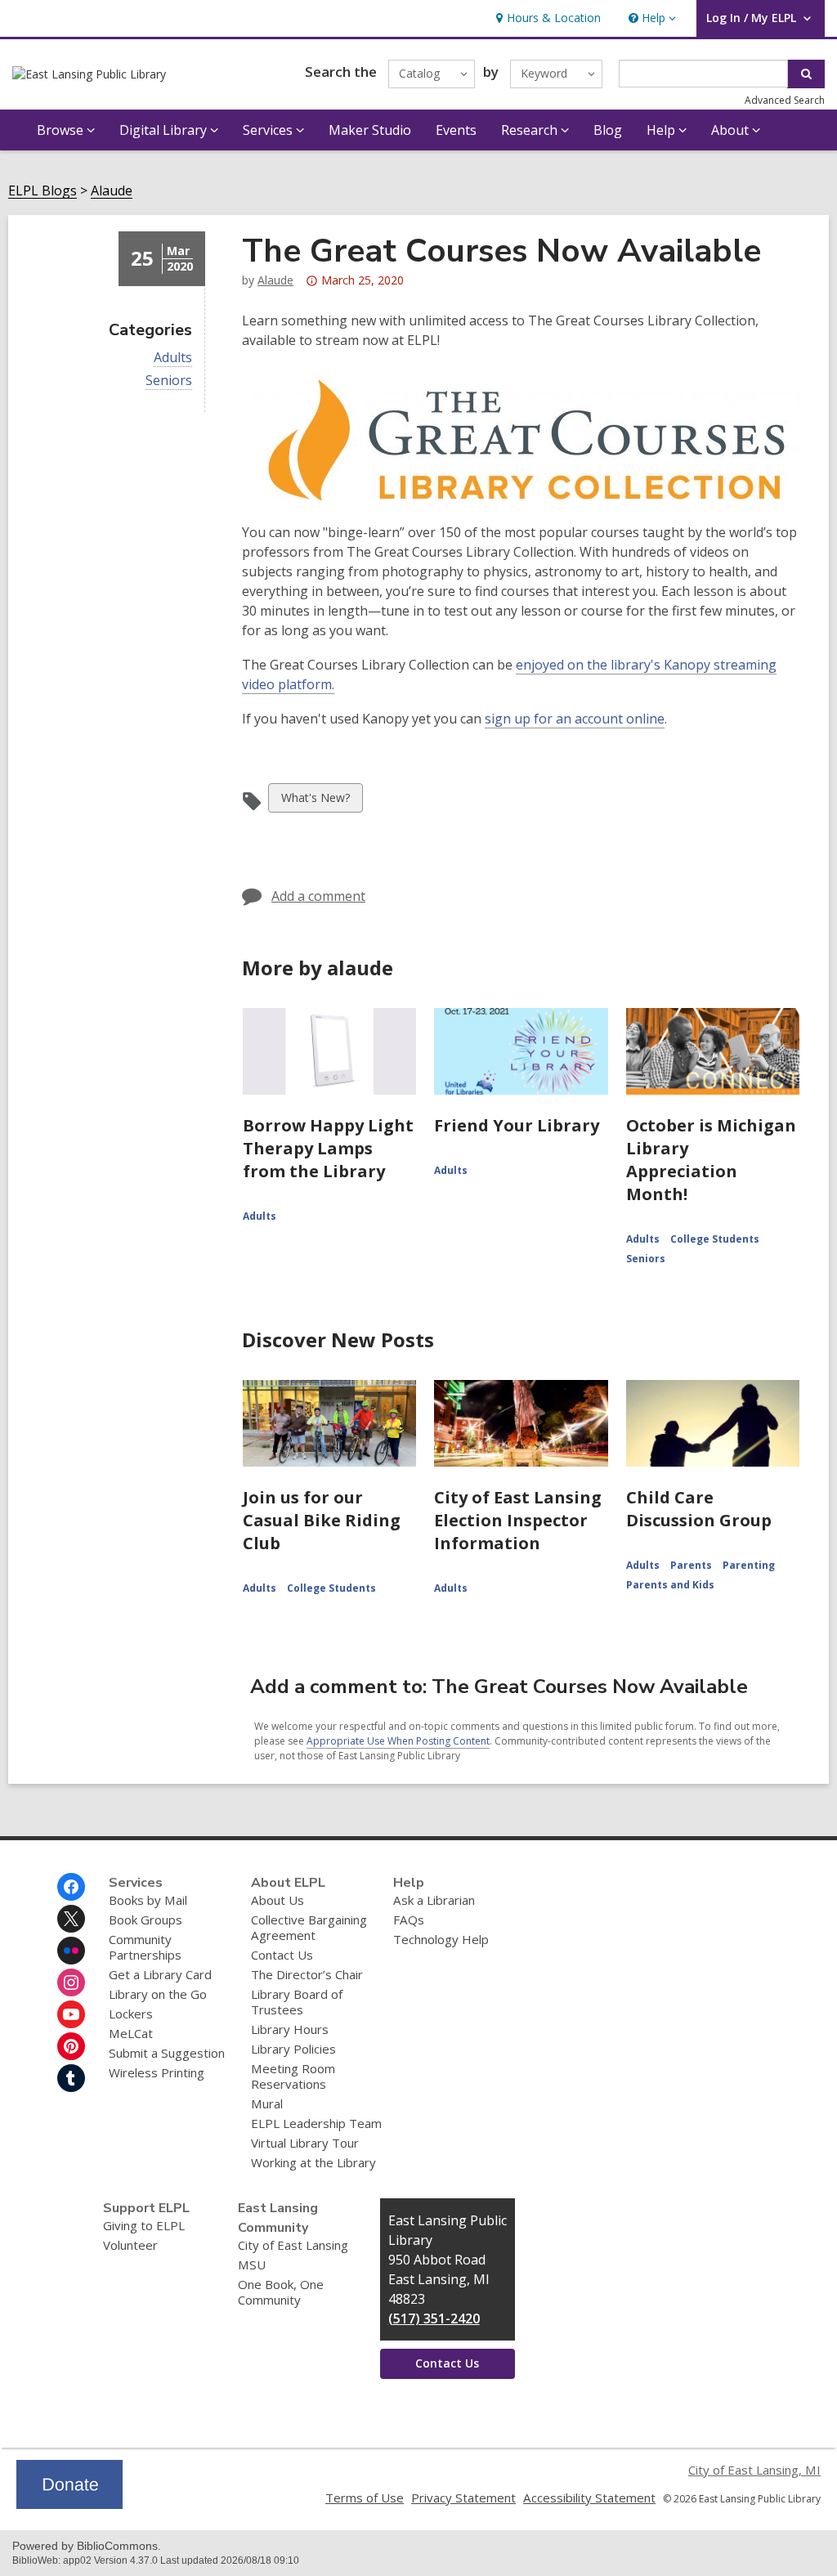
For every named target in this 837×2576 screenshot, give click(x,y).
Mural (267, 2103)
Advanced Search (785, 100)
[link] (546, 18)
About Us (278, 1900)
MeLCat (131, 2033)
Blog (608, 130)
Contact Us (282, 1955)
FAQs (409, 1920)
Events (456, 130)
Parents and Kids (670, 1585)
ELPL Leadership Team (316, 2123)
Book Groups (145, 1920)
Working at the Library (313, 2162)
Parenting (749, 1565)
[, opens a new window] (69, 2504)
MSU (252, 2265)
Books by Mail (148, 1900)
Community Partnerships (145, 1947)
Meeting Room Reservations (293, 2076)
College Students (715, 1239)
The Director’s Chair (307, 1974)
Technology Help (441, 1939)
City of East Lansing (293, 2245)
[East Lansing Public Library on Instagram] (71, 1982)
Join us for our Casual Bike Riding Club (322, 1520)
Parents (691, 1565)
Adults (173, 358)
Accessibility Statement (589, 2498)
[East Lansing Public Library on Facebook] (71, 1887)
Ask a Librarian (434, 1900)
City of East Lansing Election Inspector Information (518, 1520)
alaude (275, 280)
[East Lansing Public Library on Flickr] (71, 1951)
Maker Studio (370, 130)
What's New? (315, 801)
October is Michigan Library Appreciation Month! (711, 1160)
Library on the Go (158, 1994)
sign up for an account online (575, 719)
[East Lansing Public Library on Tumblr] (71, 2078)
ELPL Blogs (43, 191)
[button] (651, 18)
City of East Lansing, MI (754, 2470)
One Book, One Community (281, 2292)
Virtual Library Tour (305, 2143)
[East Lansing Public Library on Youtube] (71, 2014)
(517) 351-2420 (434, 2318)
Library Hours (290, 2029)
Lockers (131, 2014)
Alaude (112, 191)
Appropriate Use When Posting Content (398, 1741)
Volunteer (130, 2245)
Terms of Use (365, 2498)
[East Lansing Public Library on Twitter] (71, 1919)
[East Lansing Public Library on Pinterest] (71, 2046)
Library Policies (293, 2049)
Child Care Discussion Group (699, 1509)
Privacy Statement (463, 2498)
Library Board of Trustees (297, 2002)
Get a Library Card (160, 1974)
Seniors (169, 381)
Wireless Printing (157, 2072)
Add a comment (318, 896)
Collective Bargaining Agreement (309, 1927)
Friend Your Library (517, 1125)
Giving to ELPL (144, 2225)
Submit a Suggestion (167, 2053)
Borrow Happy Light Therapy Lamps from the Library (328, 1148)
